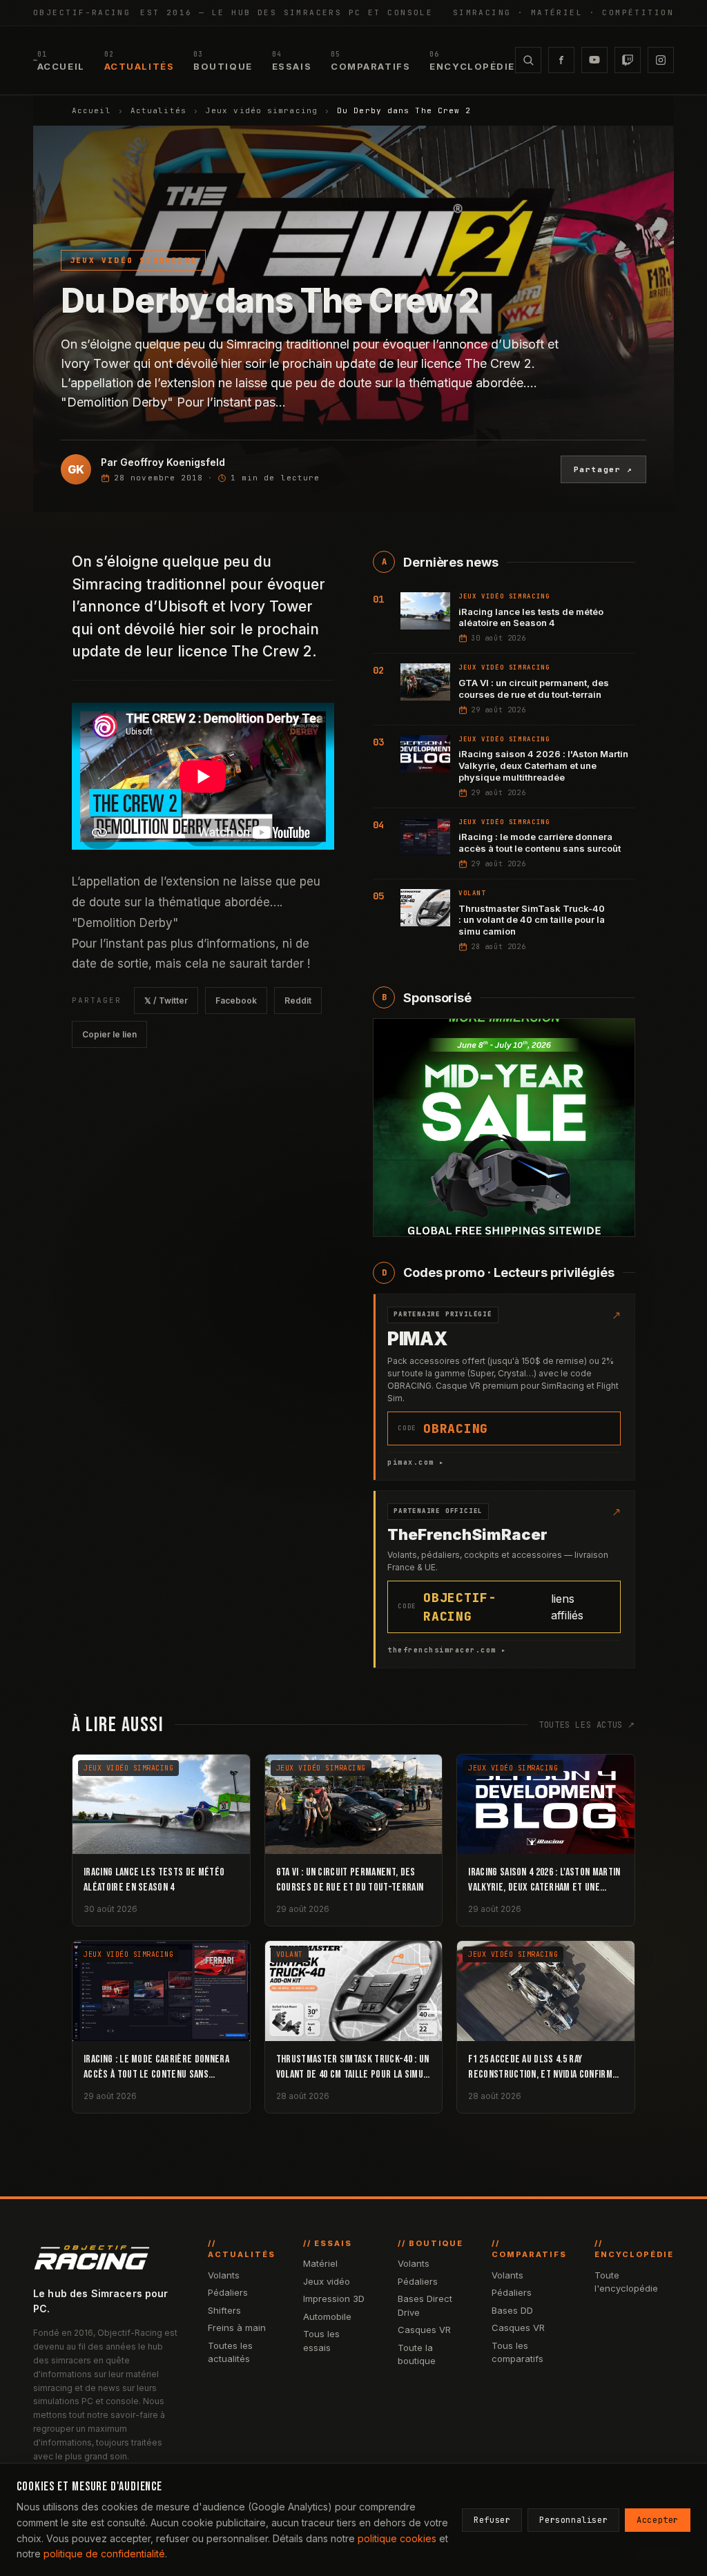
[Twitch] (628, 60)
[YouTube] (594, 60)
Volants (224, 2275)
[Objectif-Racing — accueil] (35, 60)
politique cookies (397, 2538)
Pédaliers (228, 2292)
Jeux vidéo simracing (262, 110)
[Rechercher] (528, 60)
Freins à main (237, 2328)
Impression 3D (334, 2299)
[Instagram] (661, 60)
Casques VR (424, 2330)
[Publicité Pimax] (504, 1128)
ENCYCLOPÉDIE (472, 61)
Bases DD (512, 2310)
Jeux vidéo (327, 2281)
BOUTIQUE (223, 61)
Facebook (236, 1001)
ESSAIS (292, 61)
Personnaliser (573, 2520)
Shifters (224, 2310)
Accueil (91, 110)
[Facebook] (561, 60)
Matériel (320, 2263)
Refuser (492, 2520)
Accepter (658, 2520)
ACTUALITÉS (139, 61)
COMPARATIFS (370, 61)
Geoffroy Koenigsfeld (173, 462)
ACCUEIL (61, 61)
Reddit (298, 1001)
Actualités (158, 110)
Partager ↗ (604, 469)
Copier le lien (109, 1034)
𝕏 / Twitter (166, 1001)
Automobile (327, 2316)
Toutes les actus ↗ (587, 1725)
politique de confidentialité (104, 2554)
